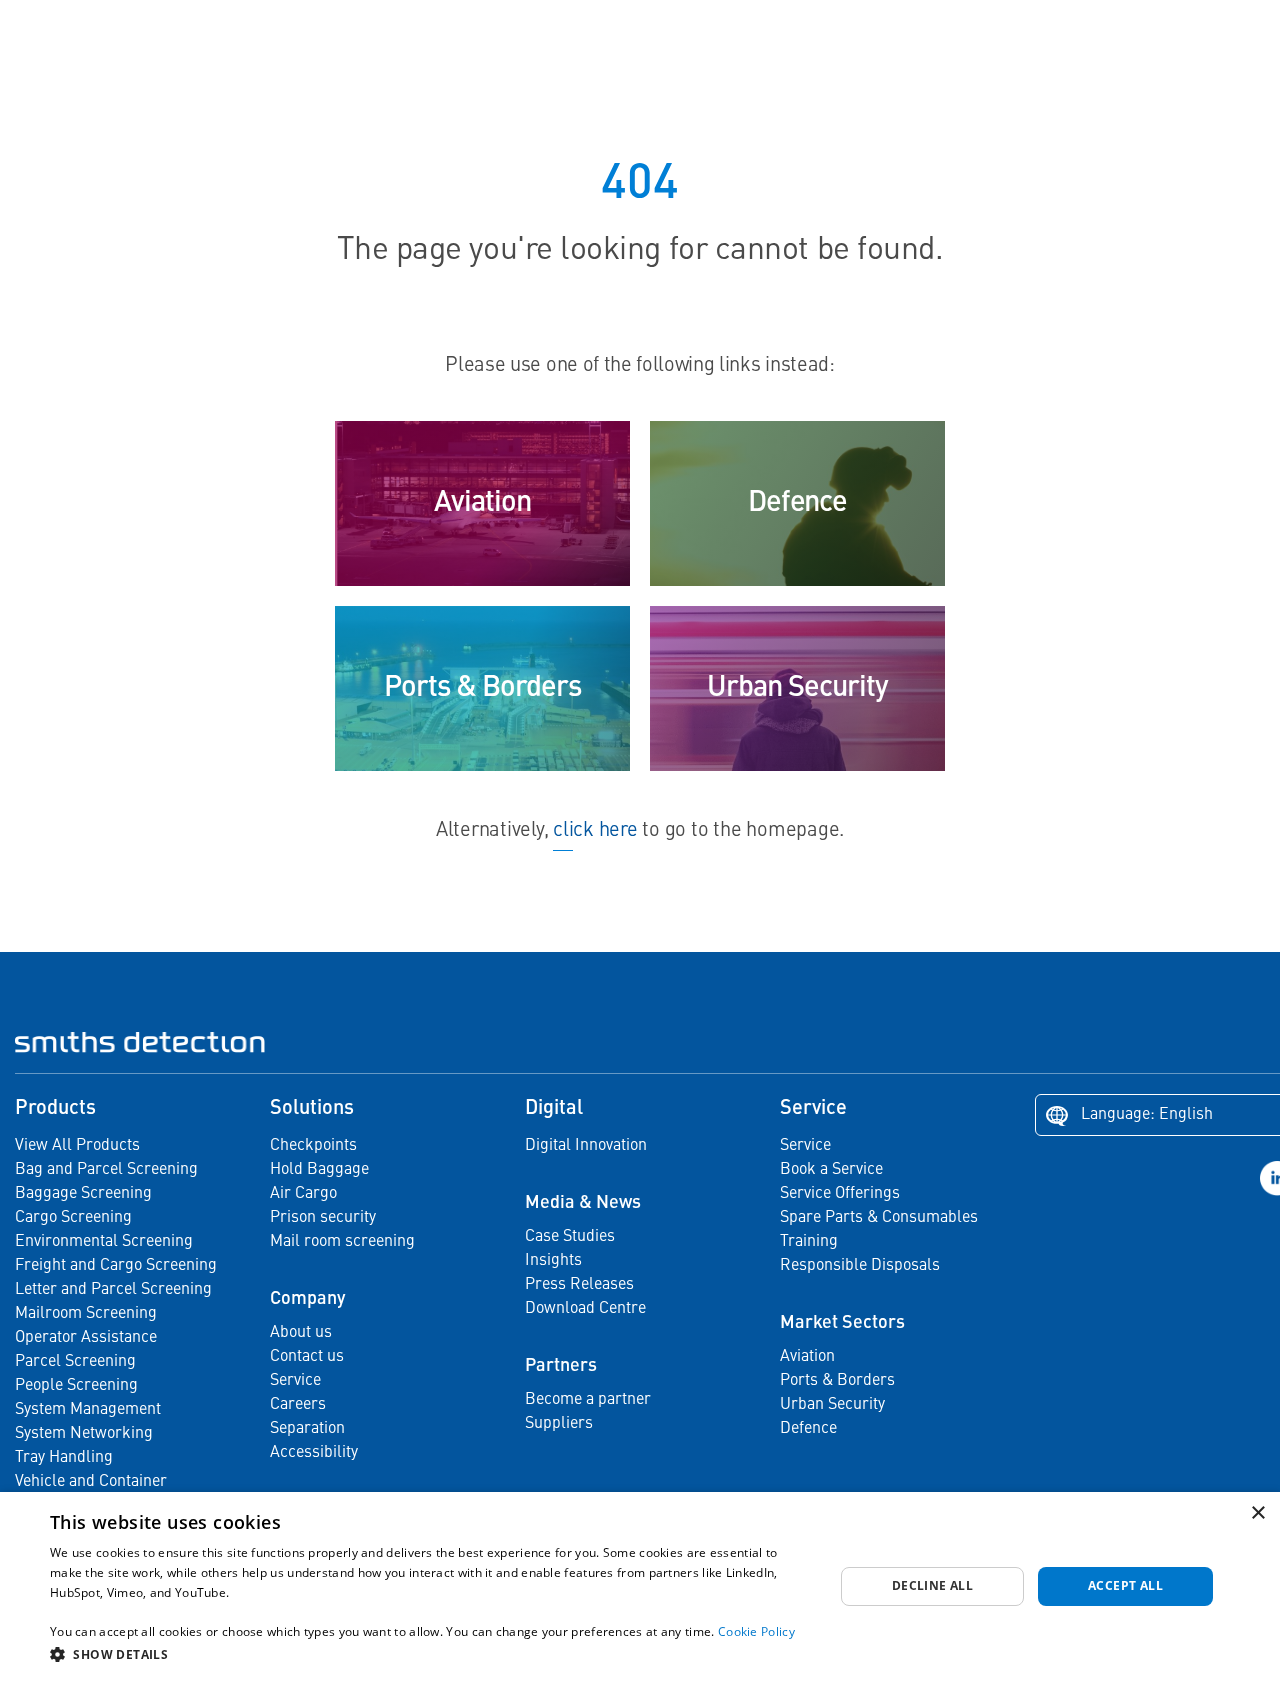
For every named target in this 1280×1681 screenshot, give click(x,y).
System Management (88, 1410)
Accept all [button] (1125, 1585)
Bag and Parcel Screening (106, 1170)
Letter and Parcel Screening (113, 1290)
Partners (561, 1366)
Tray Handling (64, 1458)
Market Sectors (842, 1323)
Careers (298, 1405)
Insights (553, 1261)
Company (308, 1299)
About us (301, 1333)
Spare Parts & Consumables (879, 1218)
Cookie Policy (756, 1631)
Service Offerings (840, 1194)
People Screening (76, 1386)
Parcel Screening (75, 1362)
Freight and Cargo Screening (116, 1266)
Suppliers (559, 1424)
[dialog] (640, 1586)
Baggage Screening (83, 1194)
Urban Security (832, 1405)
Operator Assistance (86, 1338)
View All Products (77, 1146)
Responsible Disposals (860, 1266)
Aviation (807, 1357)
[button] (430, 1654)
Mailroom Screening (86, 1314)
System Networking (84, 1434)
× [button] (1257, 1513)
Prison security (323, 1218)
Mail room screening (342, 1242)
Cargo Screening (73, 1218)
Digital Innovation (586, 1146)
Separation (307, 1429)
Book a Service (831, 1170)
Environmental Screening (104, 1242)
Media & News (583, 1203)
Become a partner (588, 1400)
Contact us (307, 1357)
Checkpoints (313, 1146)
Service (295, 1381)
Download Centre (585, 1309)
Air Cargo (303, 1194)
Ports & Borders (837, 1381)
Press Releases (579, 1285)
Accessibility (314, 1453)
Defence (808, 1429)
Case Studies (570, 1237)
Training (809, 1242)
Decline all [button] (932, 1585)
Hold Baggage (319, 1170)
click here (595, 831)
